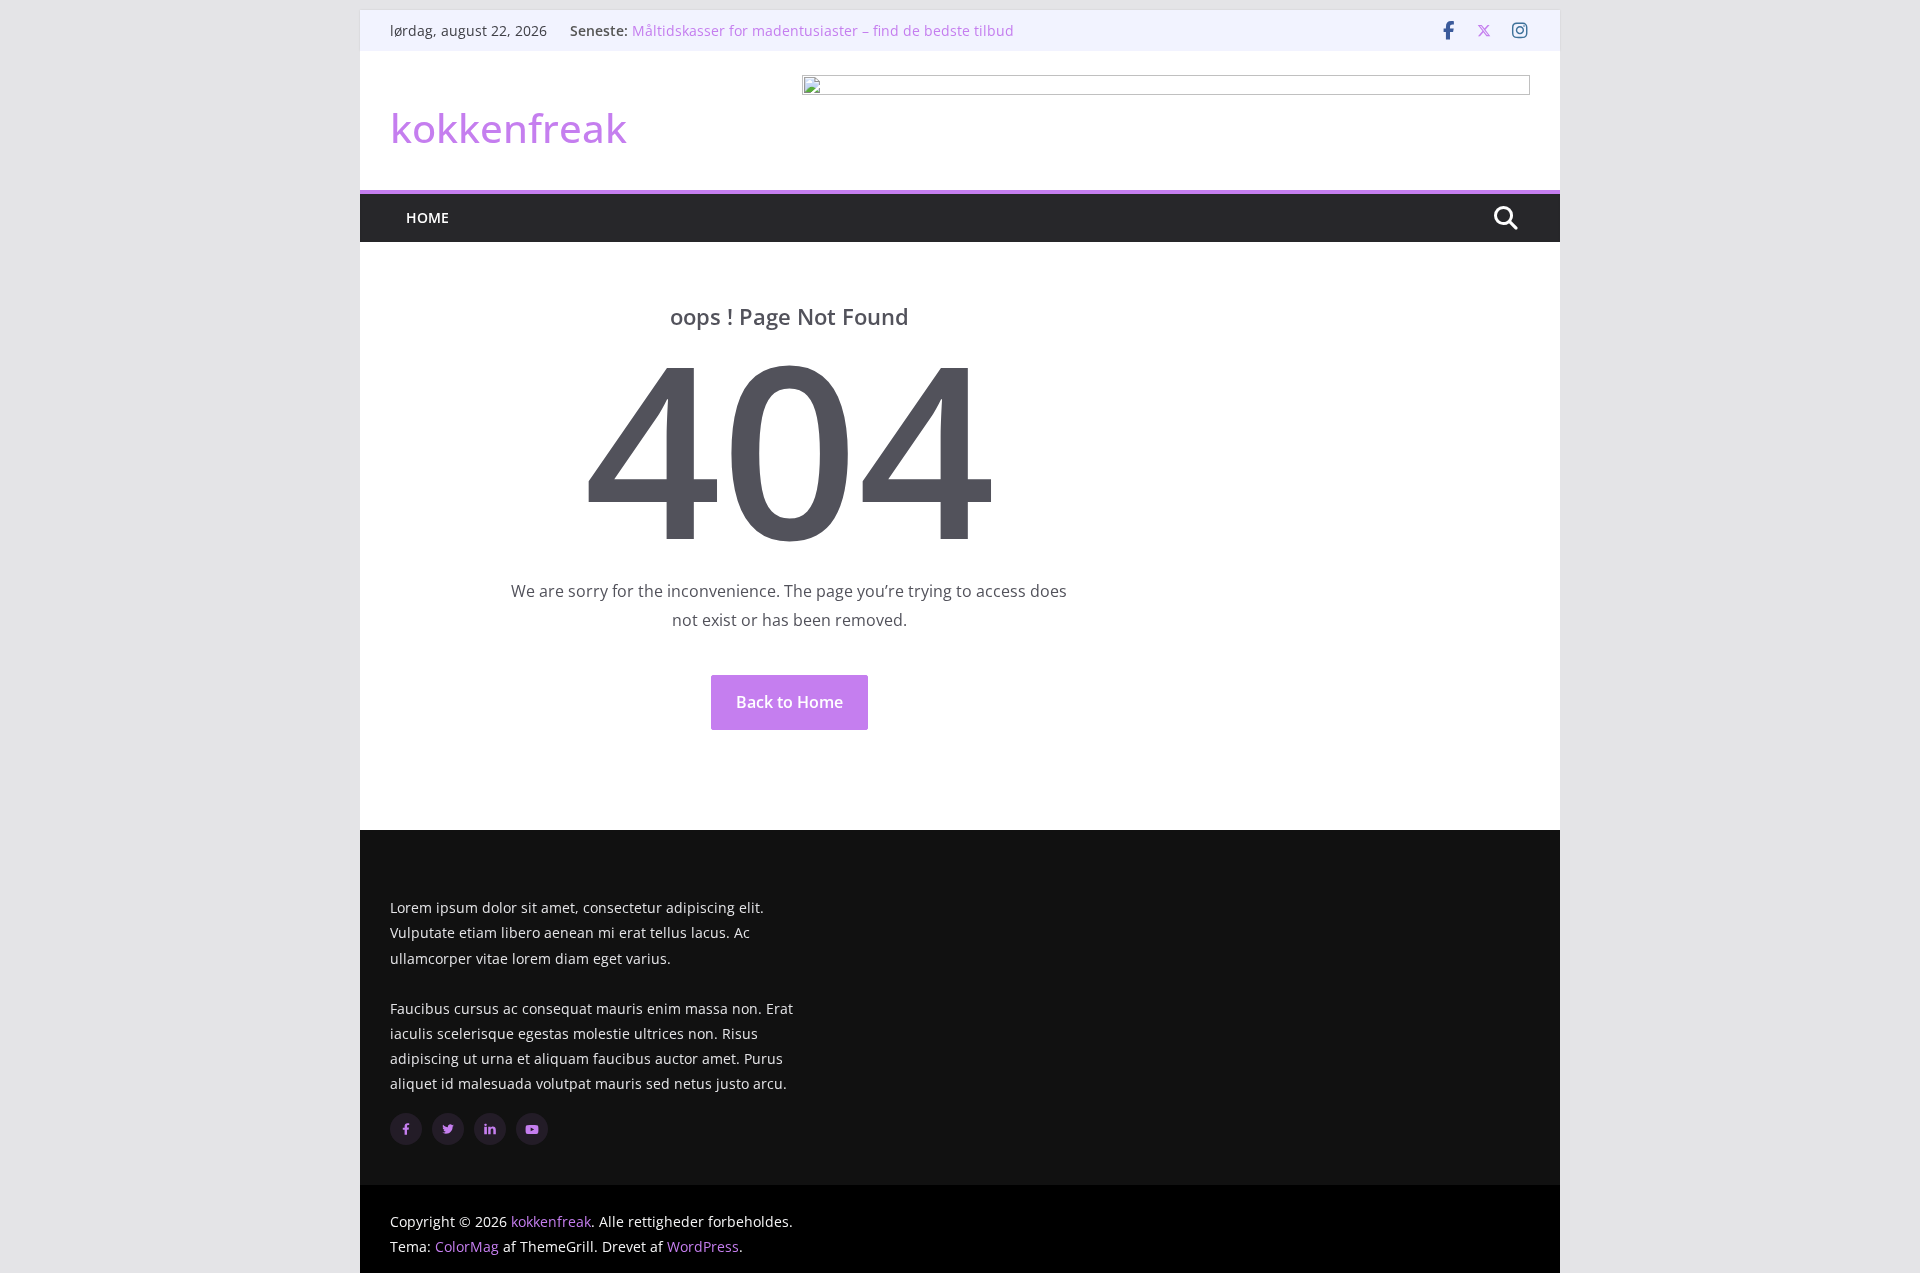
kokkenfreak (508, 127)
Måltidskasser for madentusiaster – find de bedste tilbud (823, 30)
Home (427, 217)
